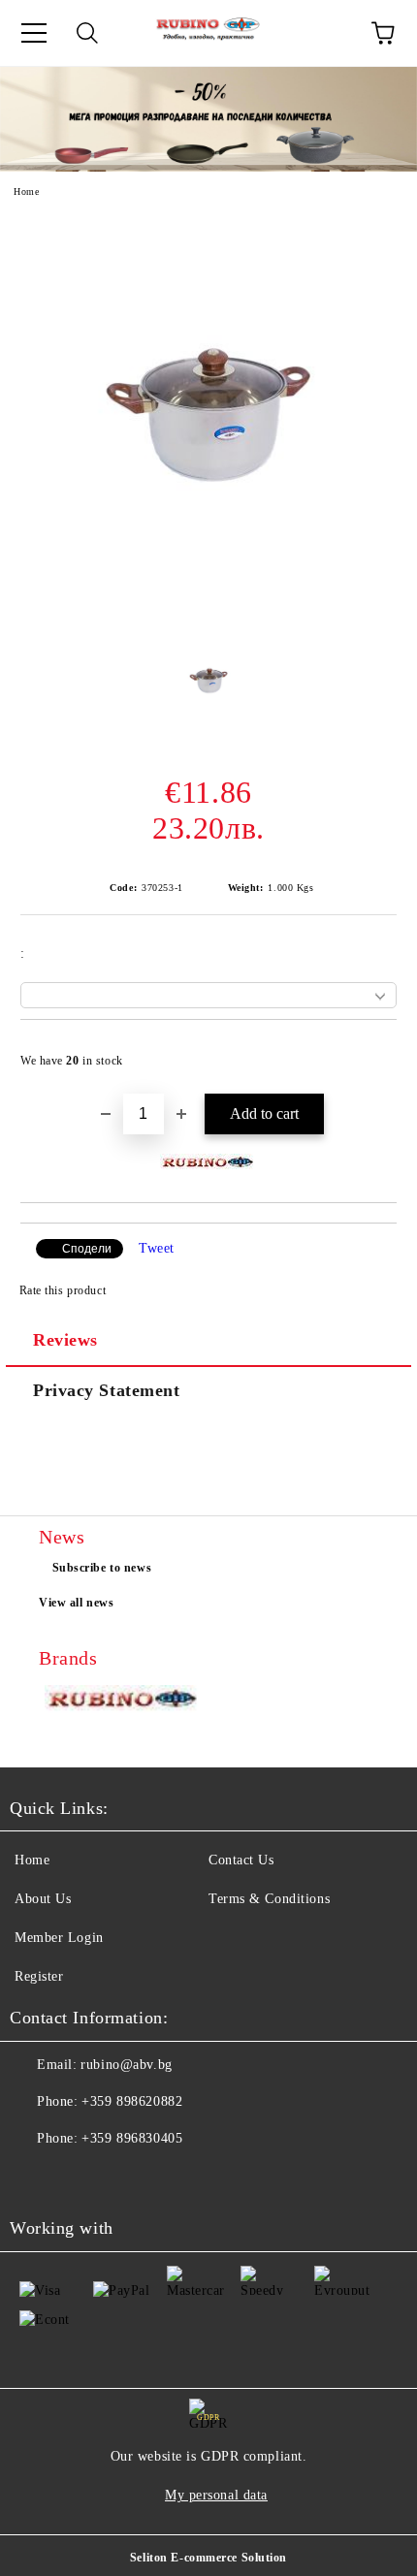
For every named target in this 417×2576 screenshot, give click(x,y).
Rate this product (63, 1290)
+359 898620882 (132, 2101)
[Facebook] (35, 2178)
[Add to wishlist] (369, 1052)
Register (39, 1976)
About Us (43, 1899)
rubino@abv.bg (126, 2065)
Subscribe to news (102, 1568)
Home (26, 191)
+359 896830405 (132, 2138)
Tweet (157, 1248)
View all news (76, 1603)
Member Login (59, 1938)
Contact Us (241, 1860)
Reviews (65, 1340)
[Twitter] (78, 2178)
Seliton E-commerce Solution (208, 2558)
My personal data (216, 2495)
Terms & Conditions (269, 1899)
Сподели (87, 1249)
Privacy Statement (107, 1390)
